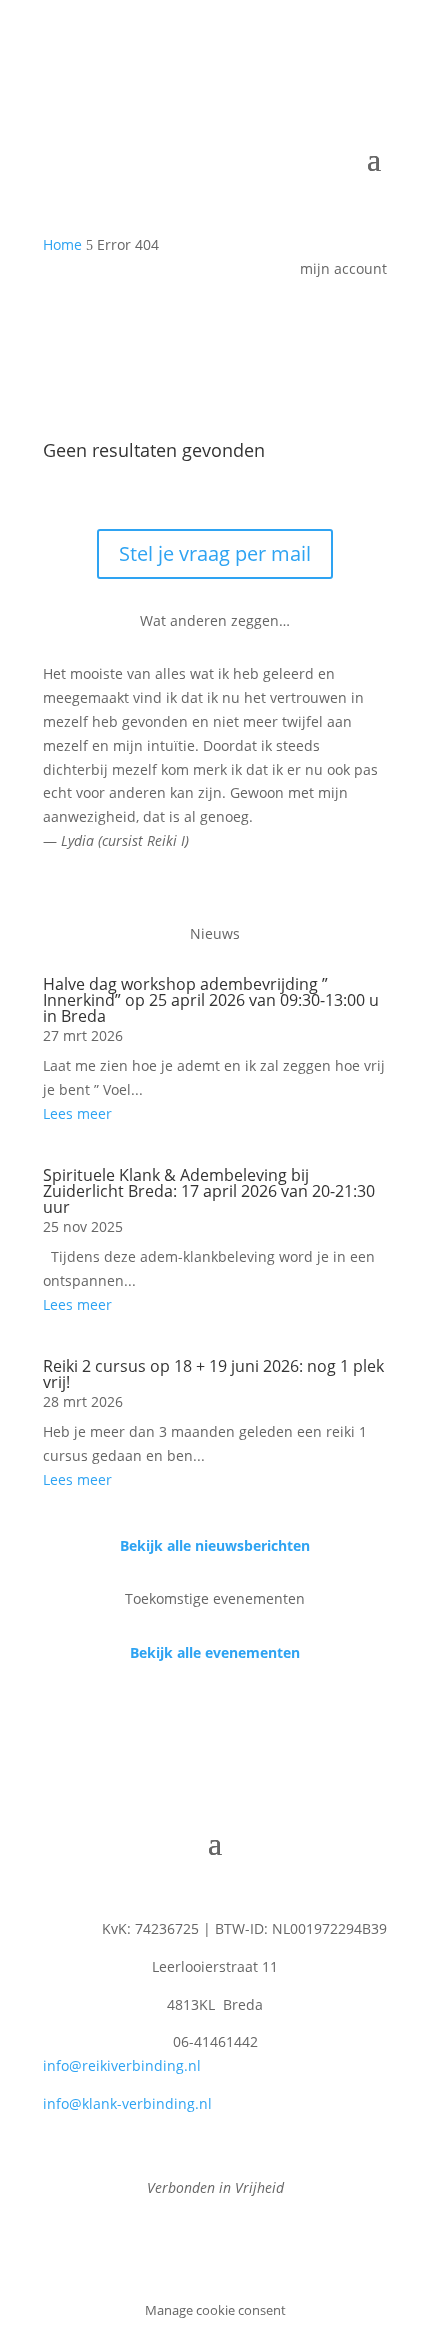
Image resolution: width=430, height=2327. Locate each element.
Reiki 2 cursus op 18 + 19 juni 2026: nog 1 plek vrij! (213, 1374)
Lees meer (77, 1113)
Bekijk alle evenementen (215, 1652)
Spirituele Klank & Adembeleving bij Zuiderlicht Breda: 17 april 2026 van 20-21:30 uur (209, 1191)
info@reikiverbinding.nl (122, 2065)
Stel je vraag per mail (215, 553)
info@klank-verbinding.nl (127, 2103)
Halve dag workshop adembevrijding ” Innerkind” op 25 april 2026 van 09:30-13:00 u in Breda (211, 1000)
